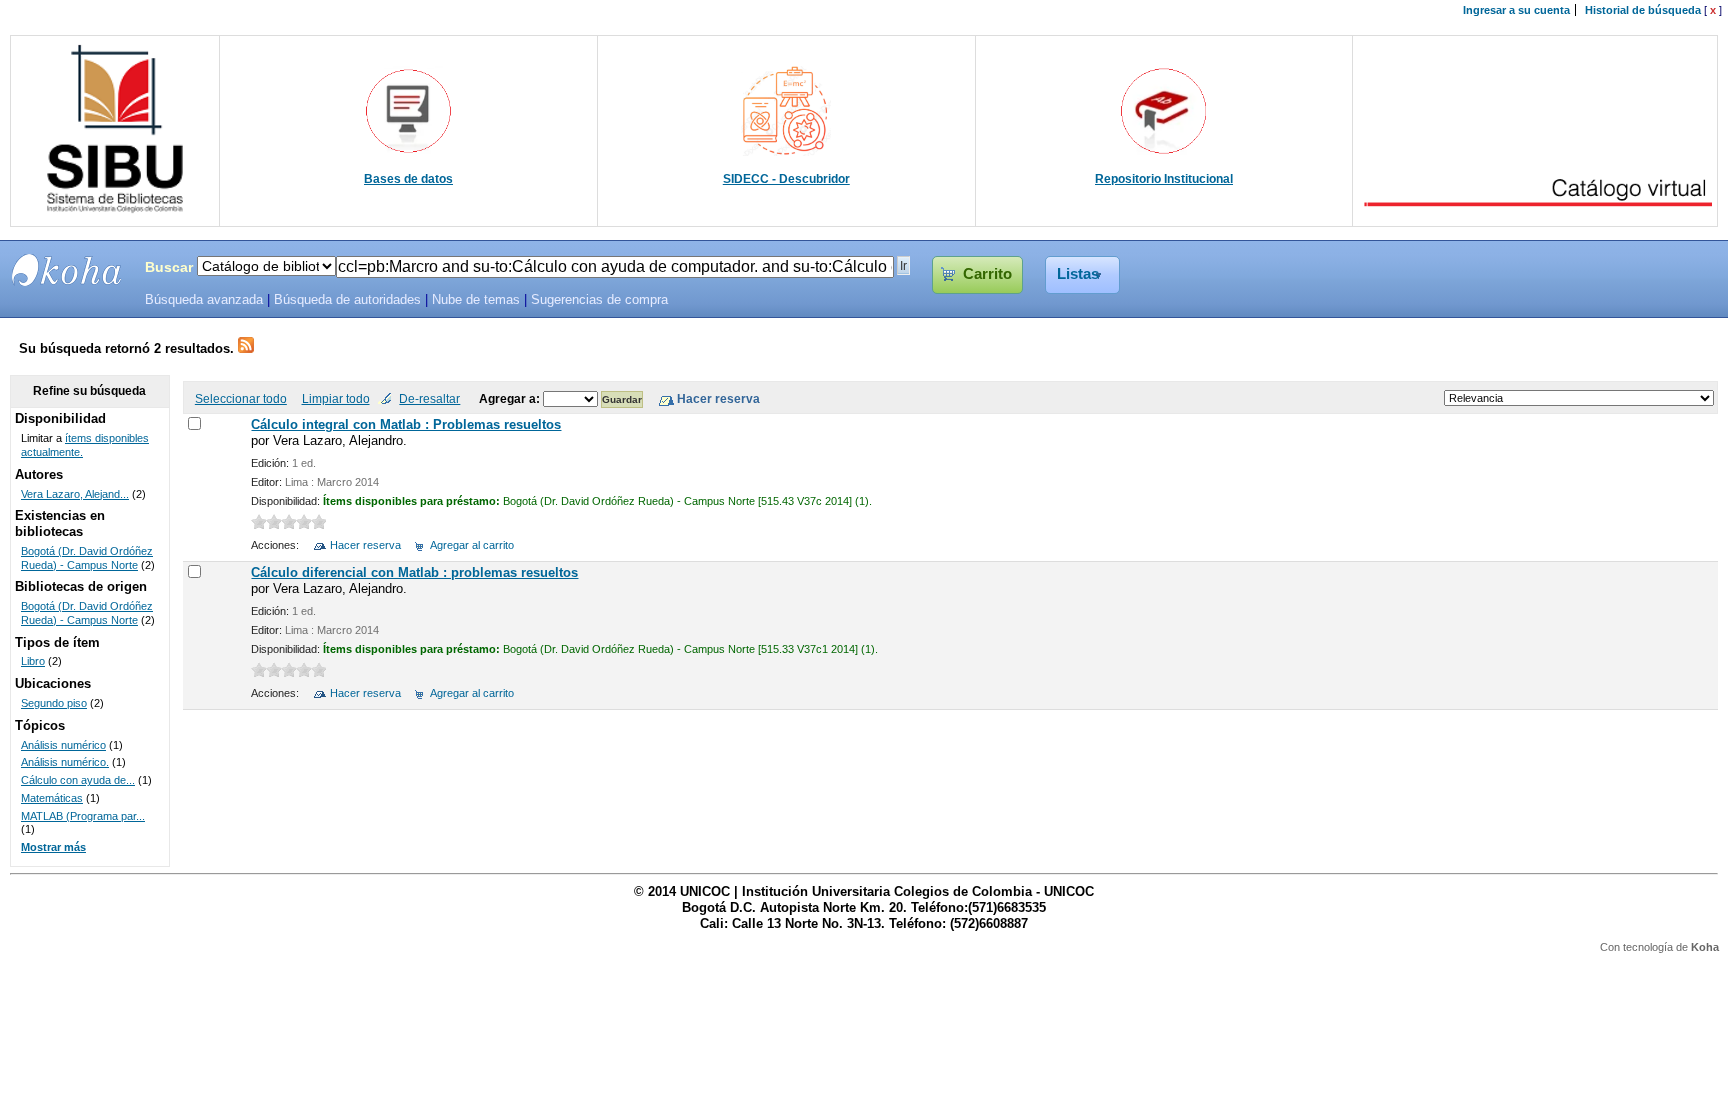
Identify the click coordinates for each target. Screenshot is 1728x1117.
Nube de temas (476, 300)
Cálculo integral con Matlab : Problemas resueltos (406, 424)
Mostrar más (53, 847)
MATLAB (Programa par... (83, 816)
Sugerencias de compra (599, 300)
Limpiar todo (336, 398)
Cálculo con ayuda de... (78, 780)
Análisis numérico (63, 745)
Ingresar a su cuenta (1516, 10)
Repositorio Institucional (1164, 179)
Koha (1705, 947)
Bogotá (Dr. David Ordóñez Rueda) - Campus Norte (87, 558)
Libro (33, 661)
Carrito (987, 274)
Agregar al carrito (472, 545)
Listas (1078, 274)
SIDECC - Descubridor (786, 179)
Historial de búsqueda (1643, 10)
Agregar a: (511, 398)
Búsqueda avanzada (204, 300)
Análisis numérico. (65, 762)
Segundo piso (54, 703)
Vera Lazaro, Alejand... (75, 494)
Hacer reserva (365, 545)
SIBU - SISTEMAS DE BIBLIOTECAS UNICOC (67, 270)
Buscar (169, 267)
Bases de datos (408, 179)
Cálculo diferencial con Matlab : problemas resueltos (414, 572)
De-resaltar (429, 398)
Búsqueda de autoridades (347, 300)
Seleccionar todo (241, 398)
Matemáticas (52, 798)
